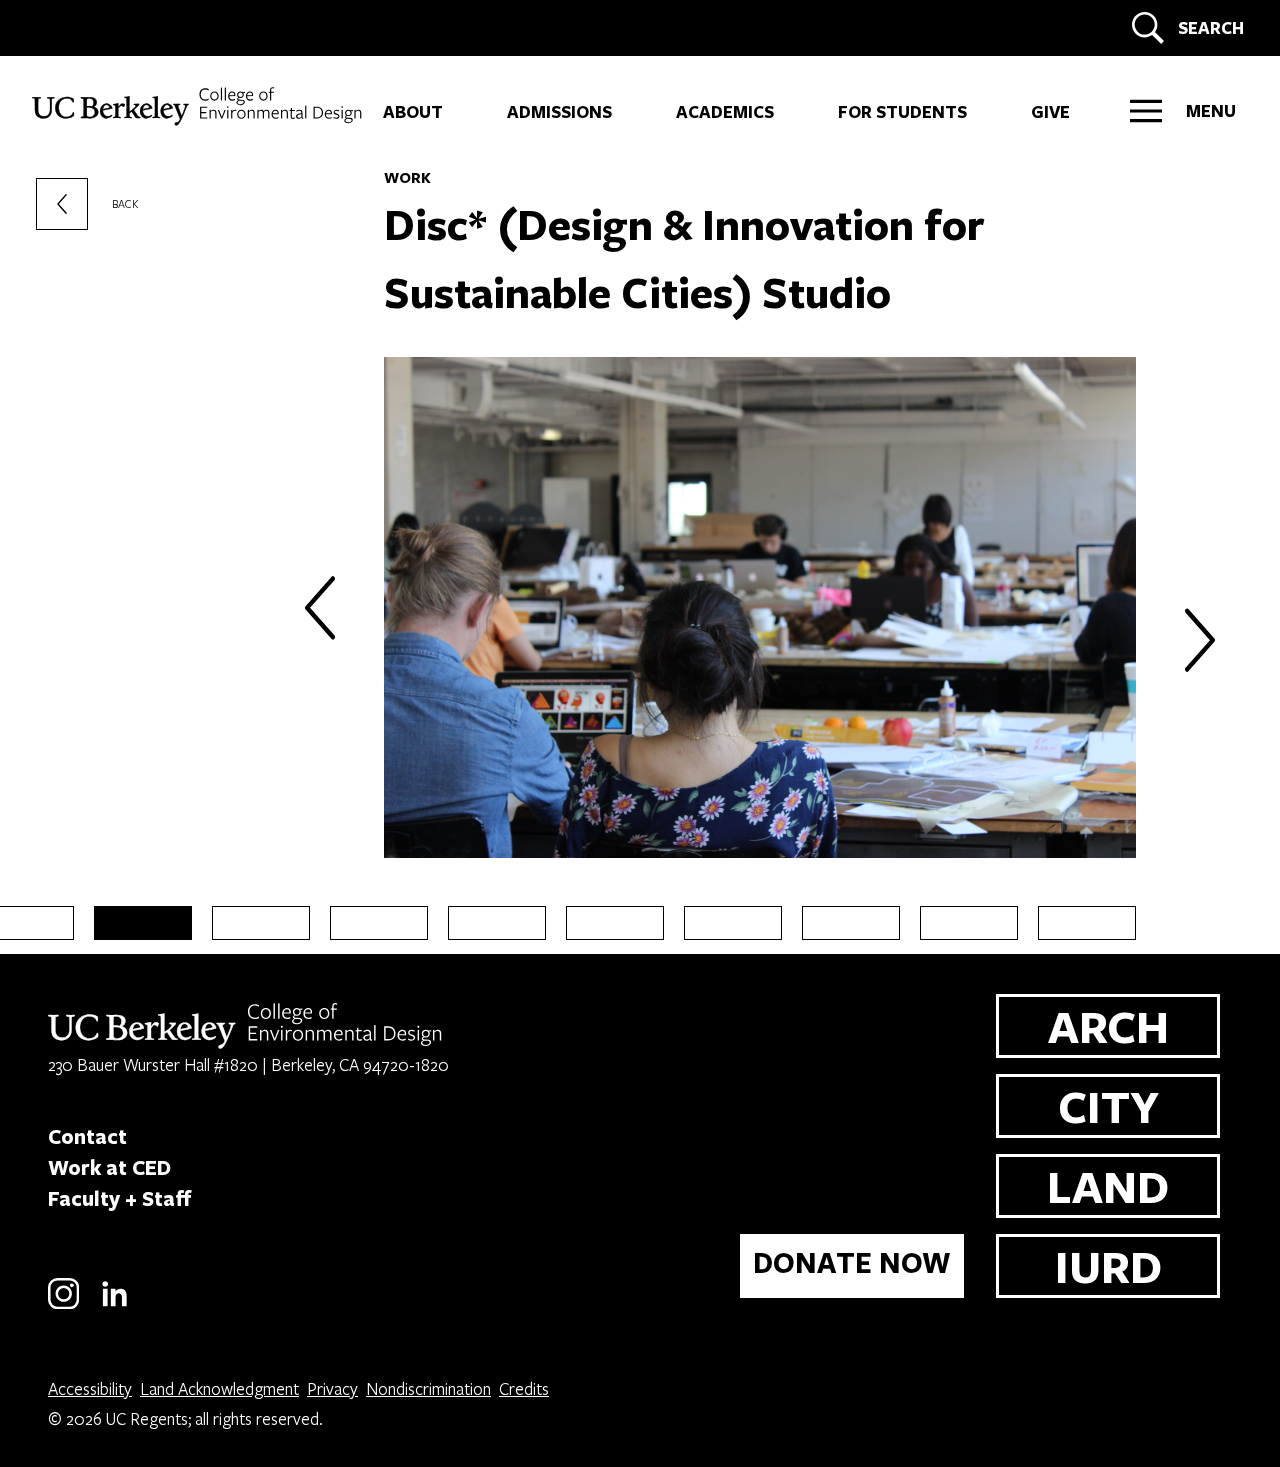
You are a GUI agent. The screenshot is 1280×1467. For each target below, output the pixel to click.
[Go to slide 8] (733, 923)
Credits (524, 1388)
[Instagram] (63, 1305)
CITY (1108, 1105)
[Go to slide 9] (851, 923)
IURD (1108, 1265)
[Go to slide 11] (1087, 923)
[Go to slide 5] (379, 923)
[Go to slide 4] (261, 923)
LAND (1108, 1185)
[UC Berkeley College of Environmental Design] (199, 106)
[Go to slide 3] (143, 923)
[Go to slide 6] (497, 923)
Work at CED (109, 1167)
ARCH (1108, 1025)
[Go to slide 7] (615, 923)
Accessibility (90, 1388)
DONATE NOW (852, 1262)
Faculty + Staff (120, 1198)
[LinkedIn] (114, 1305)
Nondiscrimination (428, 1388)
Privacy (332, 1388)
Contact (87, 1136)
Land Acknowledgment (219, 1388)
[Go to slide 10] (969, 923)
